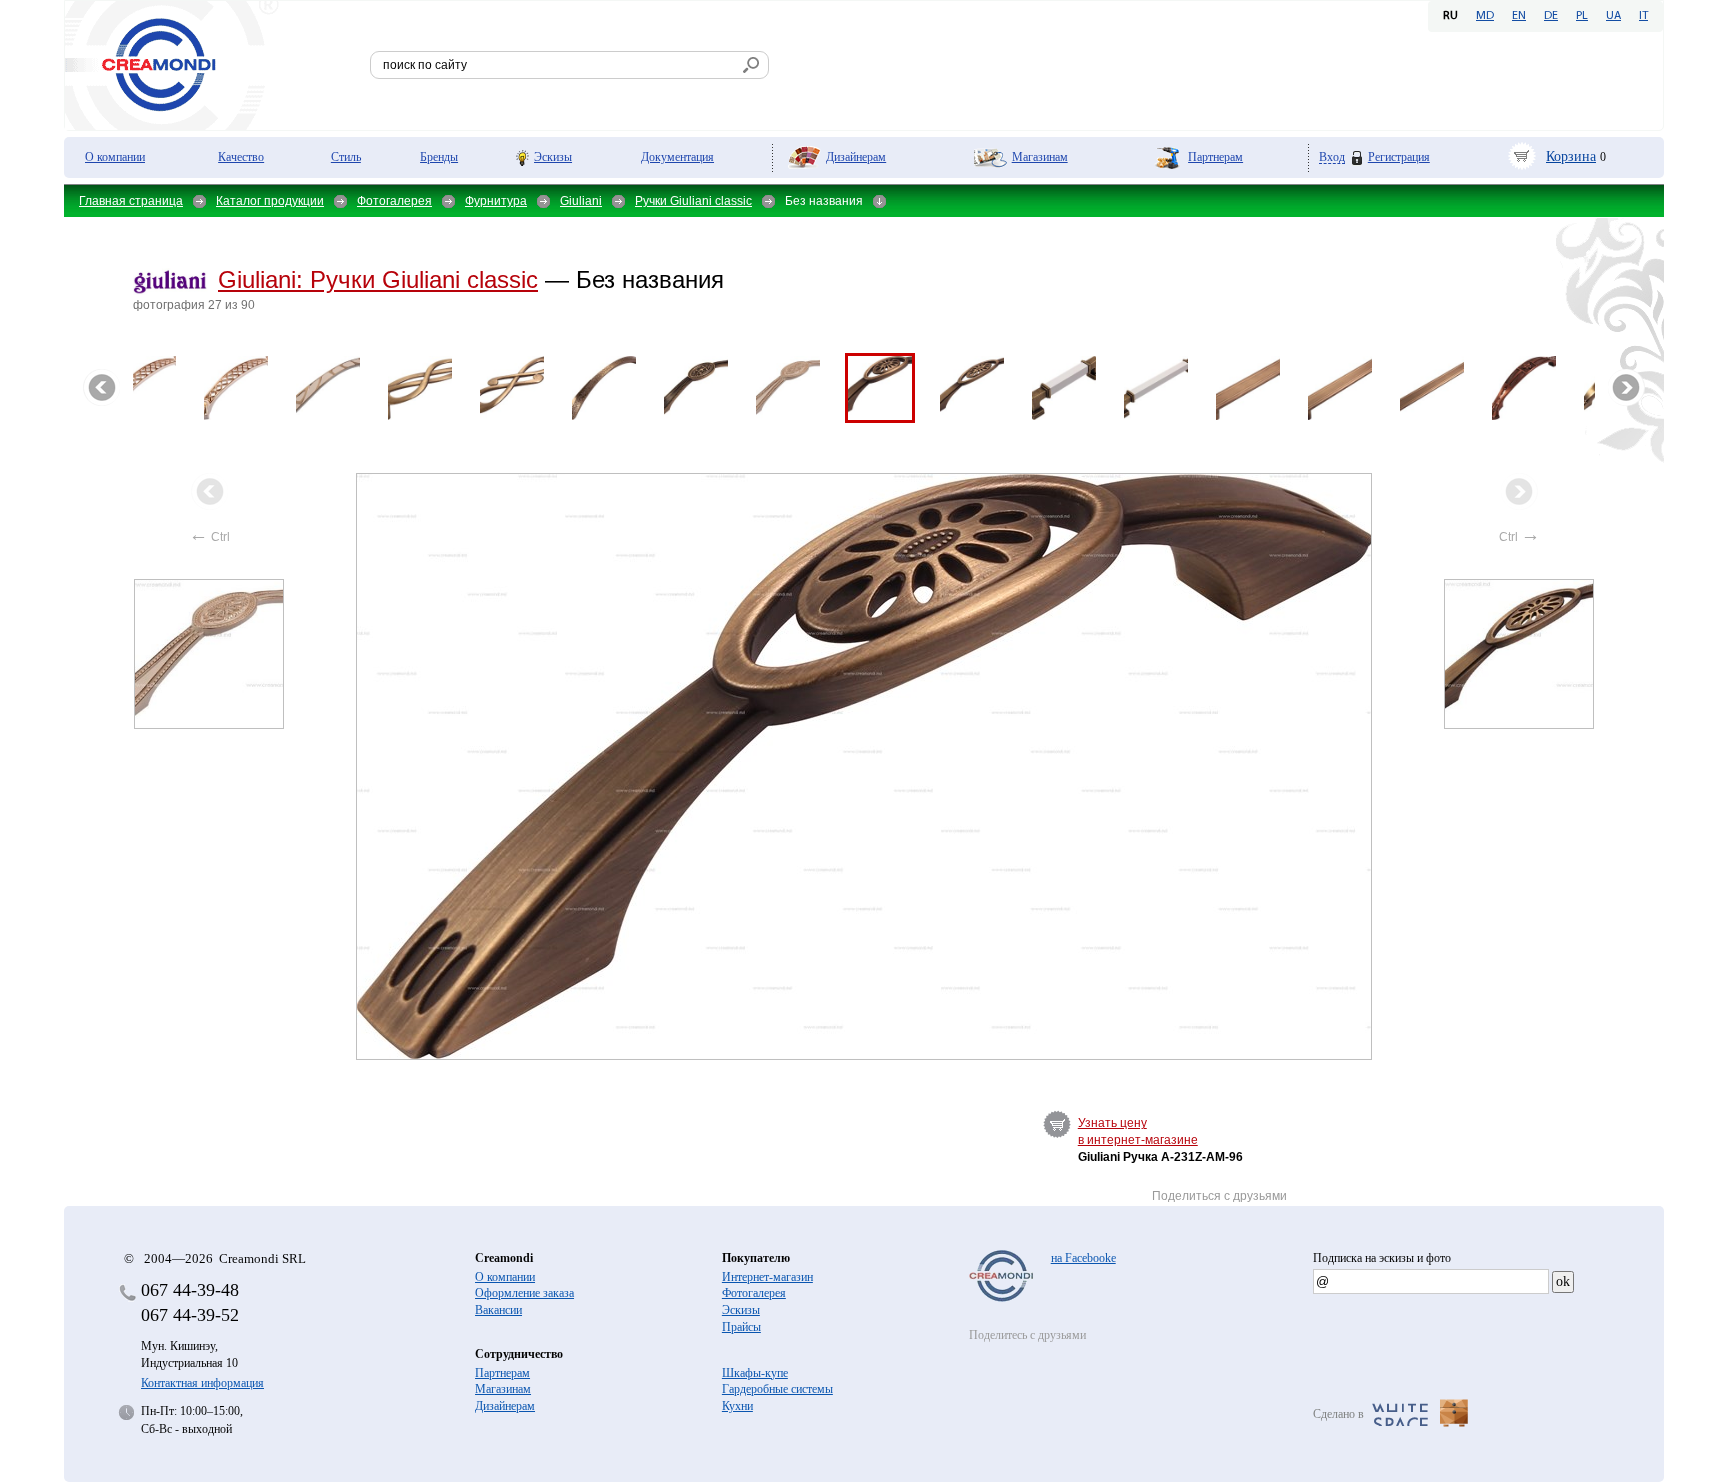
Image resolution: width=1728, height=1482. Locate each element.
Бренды (439, 157)
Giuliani (581, 201)
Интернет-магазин (767, 1277)
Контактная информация (202, 1383)
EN (1519, 16)
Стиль (346, 157)
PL (1582, 16)
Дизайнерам (856, 157)
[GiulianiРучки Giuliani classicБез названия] (865, 766)
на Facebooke (1083, 1258)
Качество (241, 157)
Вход (1332, 157)
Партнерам (1215, 157)
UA (1613, 16)
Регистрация (1399, 157)
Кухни (737, 1406)
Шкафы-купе (755, 1373)
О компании (115, 157)
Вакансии (498, 1310)
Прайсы (741, 1327)
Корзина (1571, 156)
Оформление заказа (524, 1293)
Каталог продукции (270, 201)
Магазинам (1040, 157)
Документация (677, 157)
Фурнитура (496, 201)
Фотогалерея (394, 201)
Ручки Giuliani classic (693, 201)
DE (1551, 16)
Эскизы (553, 157)
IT (1643, 16)
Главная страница (131, 201)
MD (1485, 16)
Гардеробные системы (777, 1389)
